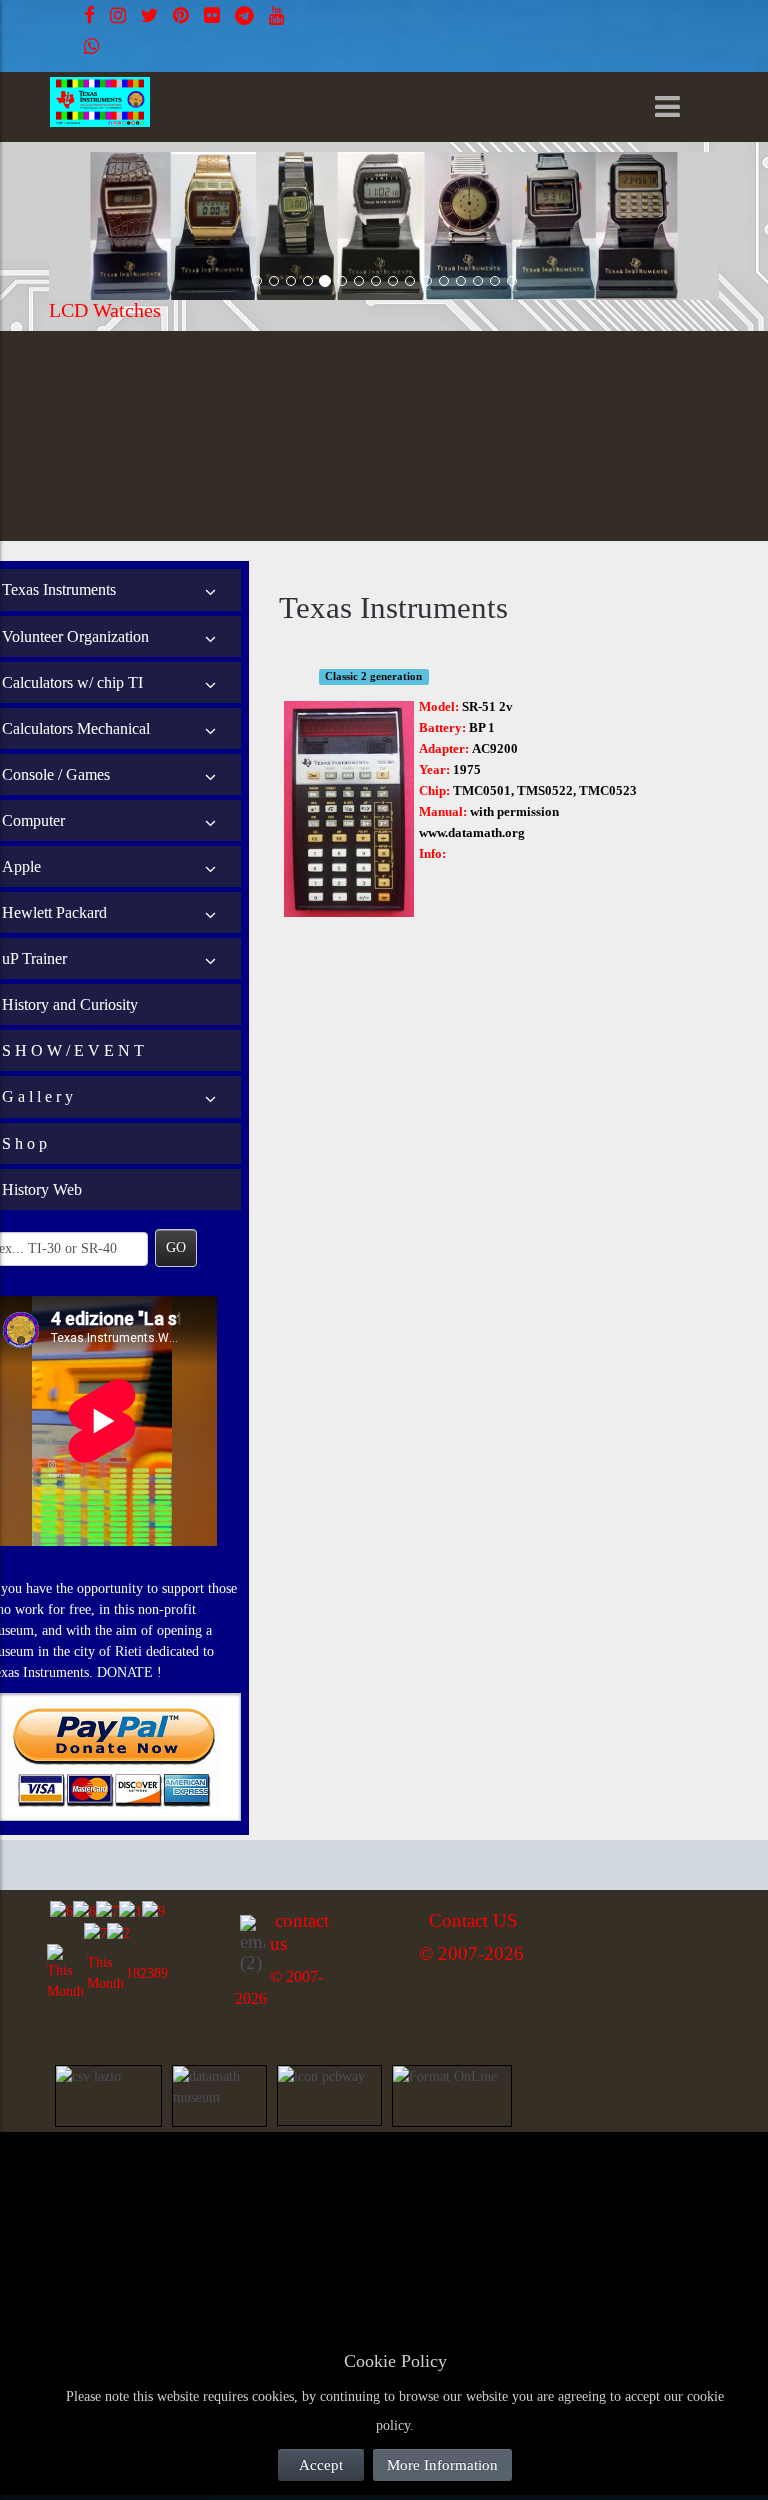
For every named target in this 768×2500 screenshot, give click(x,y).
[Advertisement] (200, 2189)
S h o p (24, 1143)
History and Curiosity (70, 1004)
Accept (321, 2465)
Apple (21, 866)
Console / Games (56, 774)
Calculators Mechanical (76, 728)
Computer (33, 820)
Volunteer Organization (75, 636)
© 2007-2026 (471, 1953)
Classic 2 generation (373, 676)
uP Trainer (34, 958)
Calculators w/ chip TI (72, 682)
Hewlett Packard (54, 912)
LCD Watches (105, 310)
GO (176, 1247)
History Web (42, 1189)
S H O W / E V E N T (73, 1050)
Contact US (473, 1920)
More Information (442, 2465)
